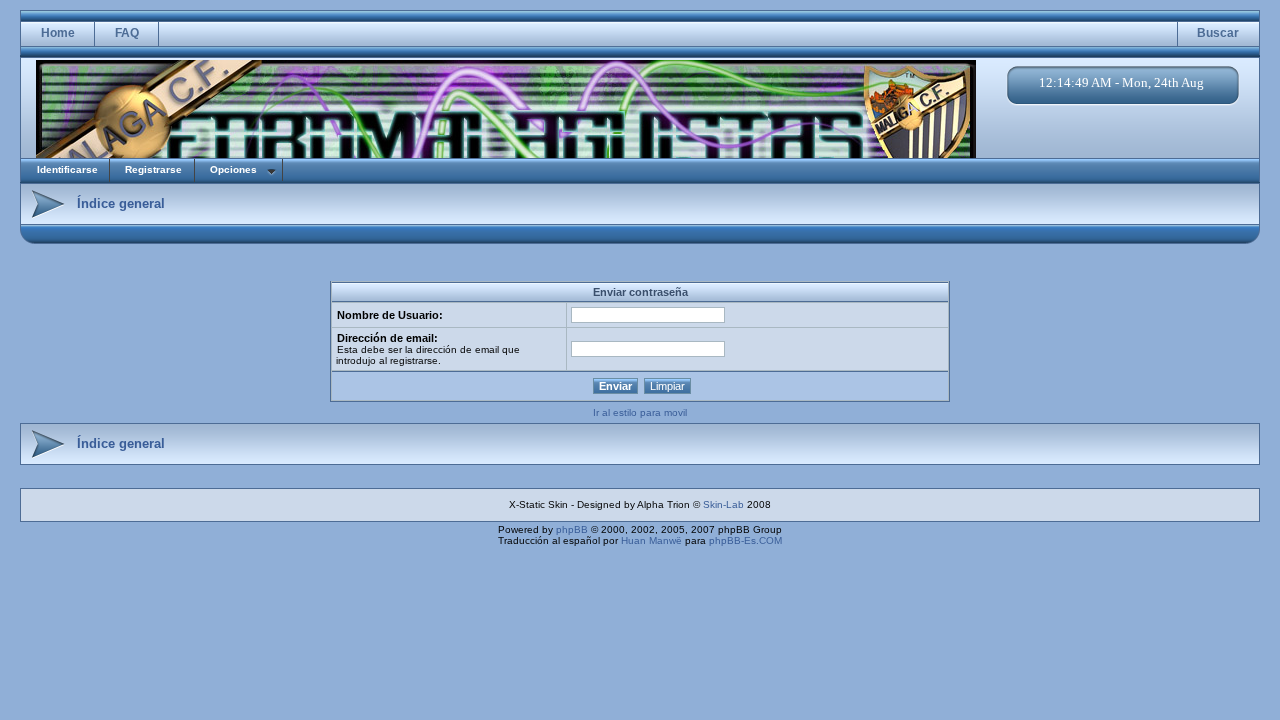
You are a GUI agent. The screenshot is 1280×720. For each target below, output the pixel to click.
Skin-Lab (723, 504)
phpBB (572, 529)
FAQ (127, 33)
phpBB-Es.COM (745, 540)
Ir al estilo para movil (640, 412)
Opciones (233, 169)
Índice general (121, 203)
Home (58, 33)
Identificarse (67, 169)
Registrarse (153, 169)
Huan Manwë (651, 540)
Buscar (1218, 33)
